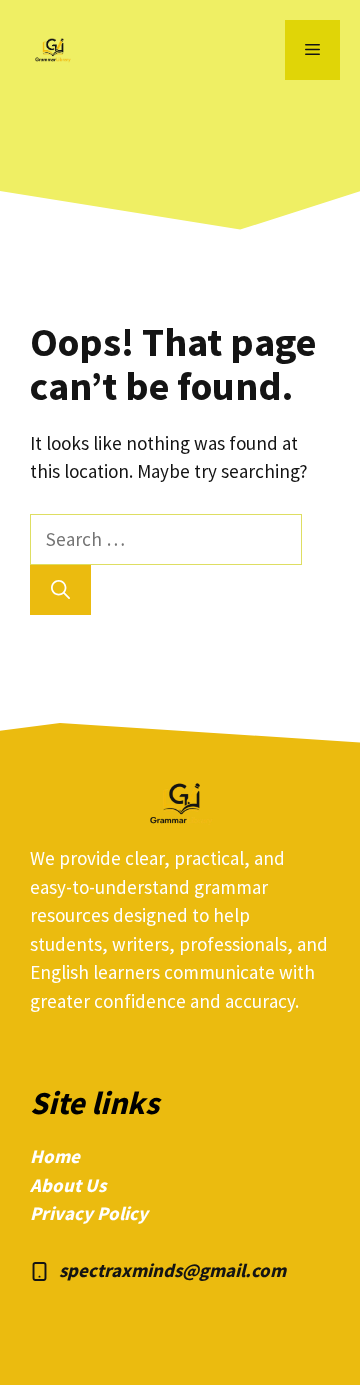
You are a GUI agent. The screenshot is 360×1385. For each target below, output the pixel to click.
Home (55, 1156)
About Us (68, 1185)
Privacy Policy (89, 1213)
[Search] (60, 590)
